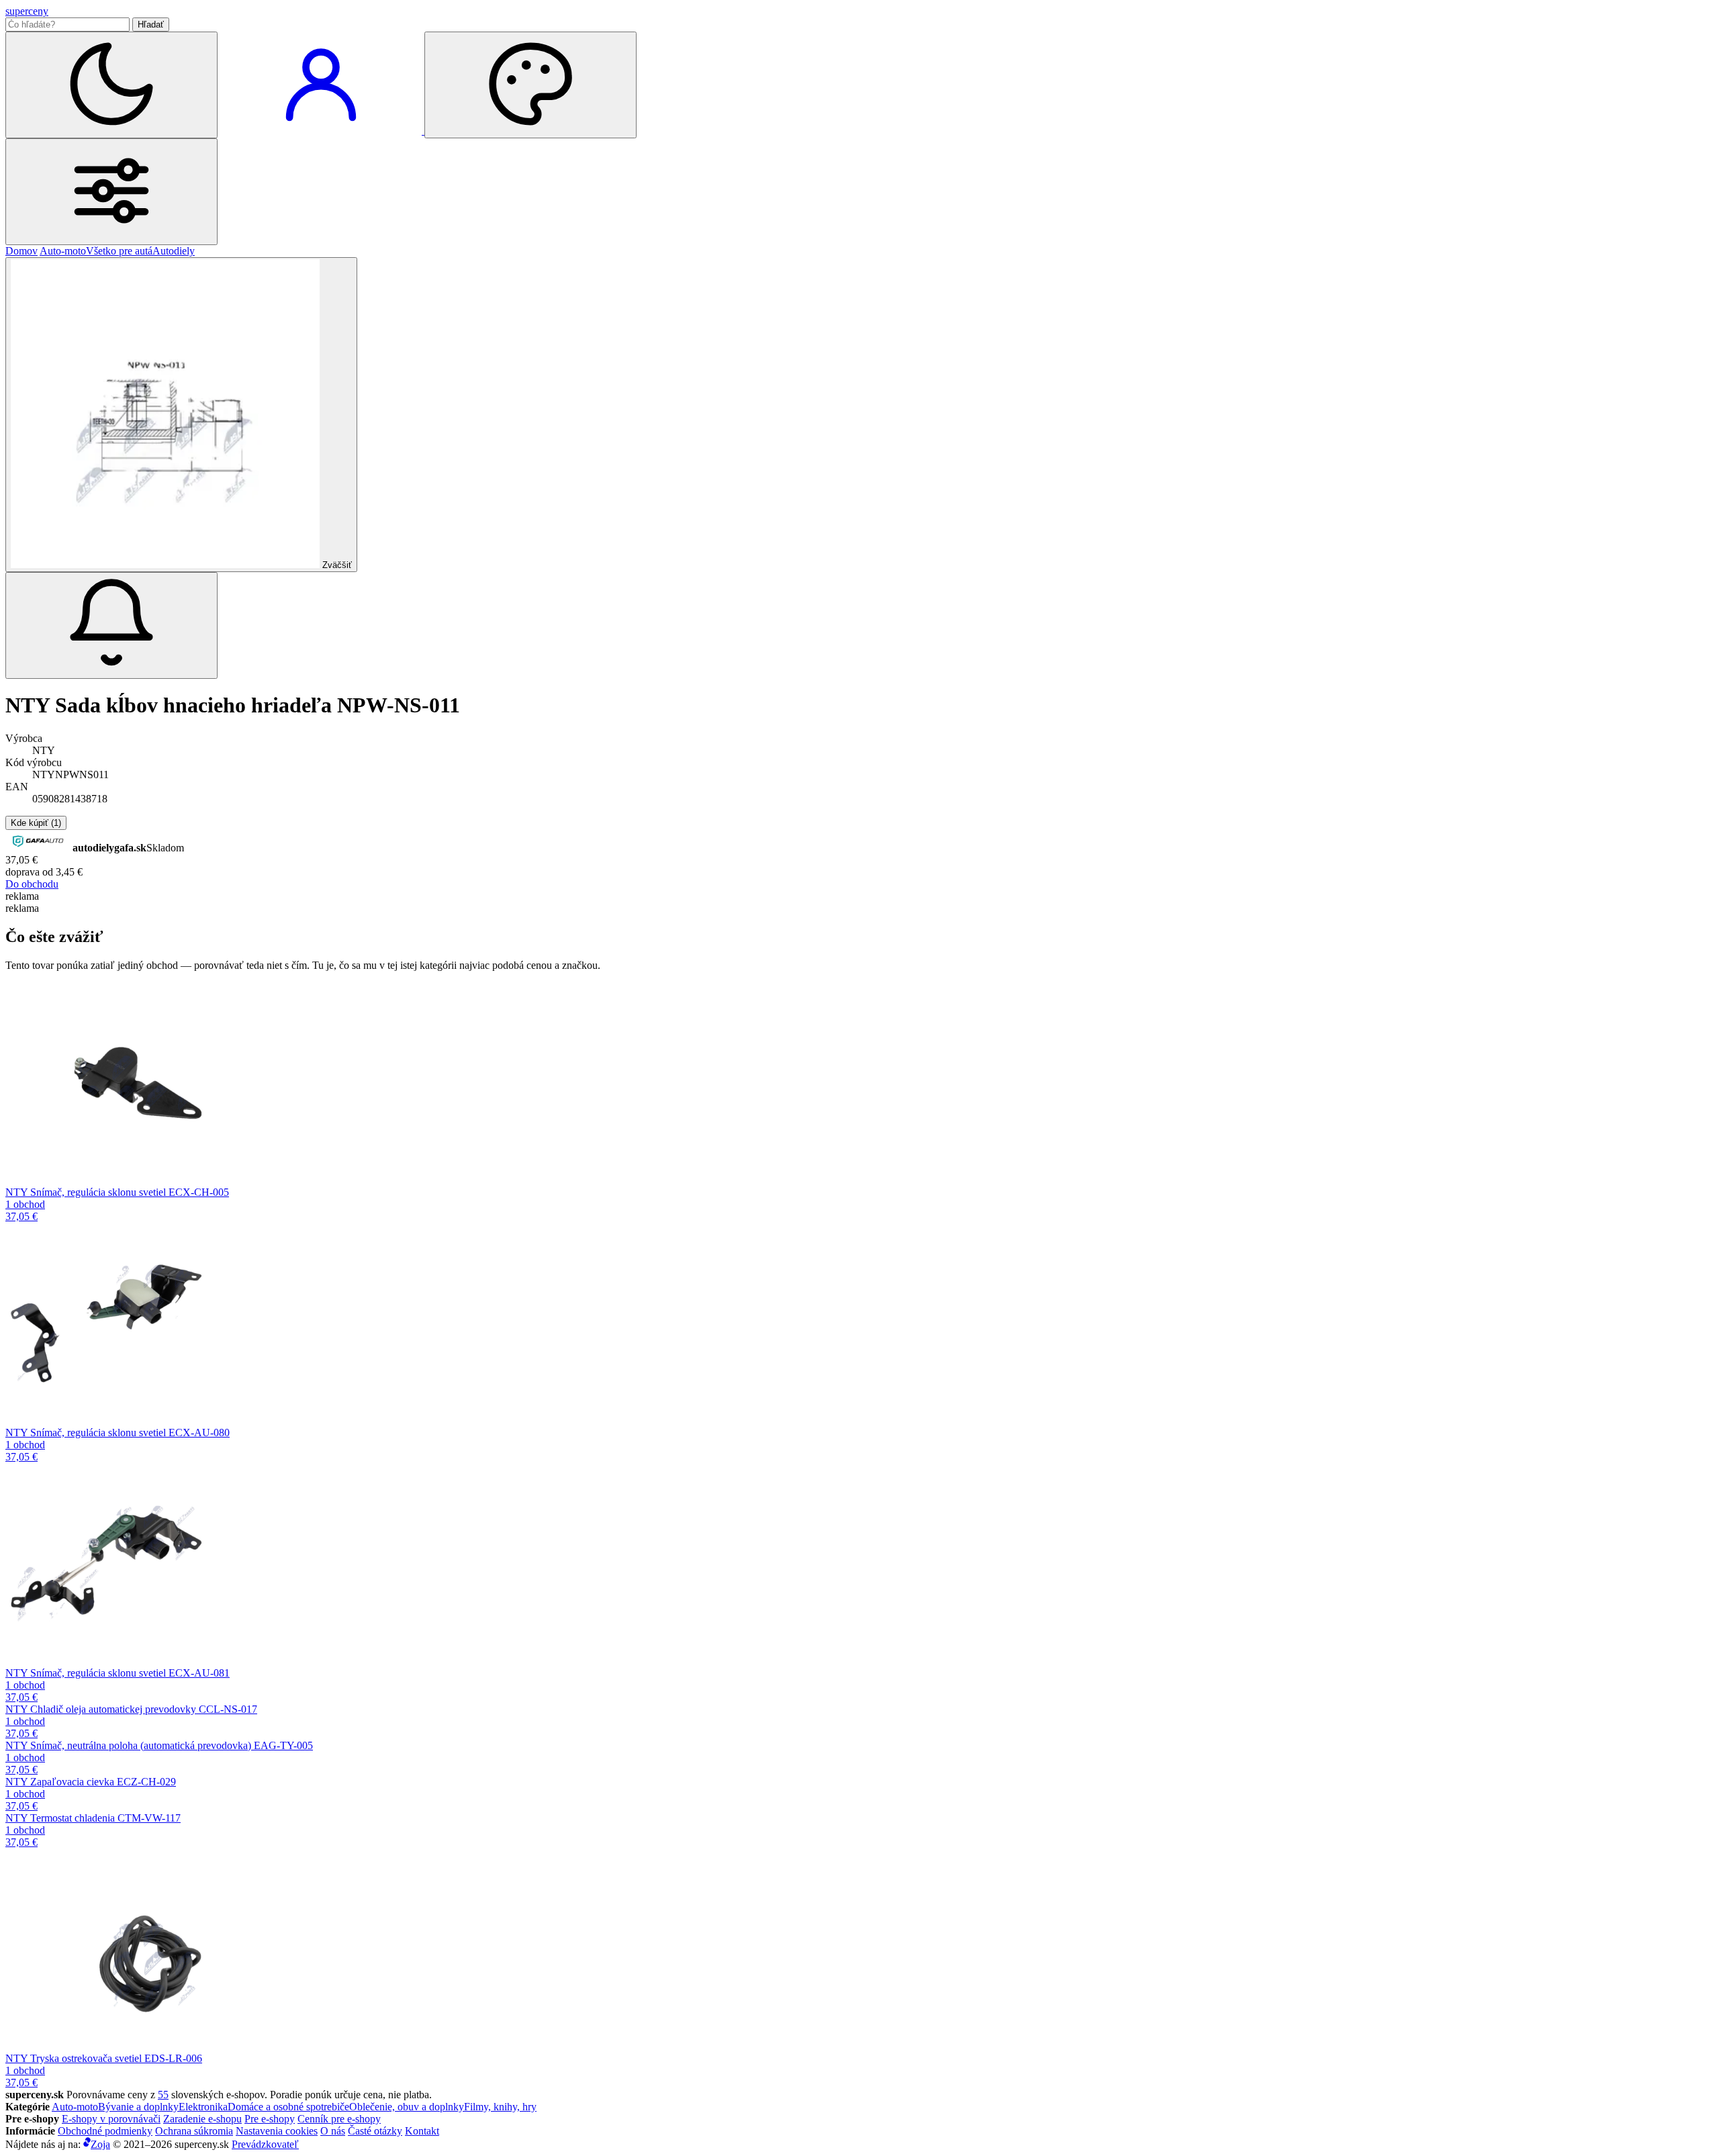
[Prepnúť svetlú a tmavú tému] (111, 85)
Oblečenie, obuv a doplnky (407, 2107)
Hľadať (151, 25)
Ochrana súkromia (194, 2131)
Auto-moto (63, 251)
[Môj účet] (322, 131)
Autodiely (174, 251)
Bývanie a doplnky (138, 2107)
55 (163, 2095)
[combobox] (67, 25)
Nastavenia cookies (277, 2131)
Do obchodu (32, 884)
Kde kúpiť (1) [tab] (36, 823)
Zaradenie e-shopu (202, 2119)
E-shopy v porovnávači (111, 2119)
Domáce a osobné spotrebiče (288, 2107)
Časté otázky (375, 2131)
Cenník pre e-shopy (339, 2119)
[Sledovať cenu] (111, 625)
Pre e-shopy (270, 2119)
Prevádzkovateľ (265, 2144)
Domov (21, 251)
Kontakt (422, 2131)
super (27, 11)
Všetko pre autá (119, 251)
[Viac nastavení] (111, 192)
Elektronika (203, 2107)
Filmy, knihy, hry (500, 2107)
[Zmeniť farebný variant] (530, 85)
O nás (333, 2131)
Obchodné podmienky (105, 2131)
